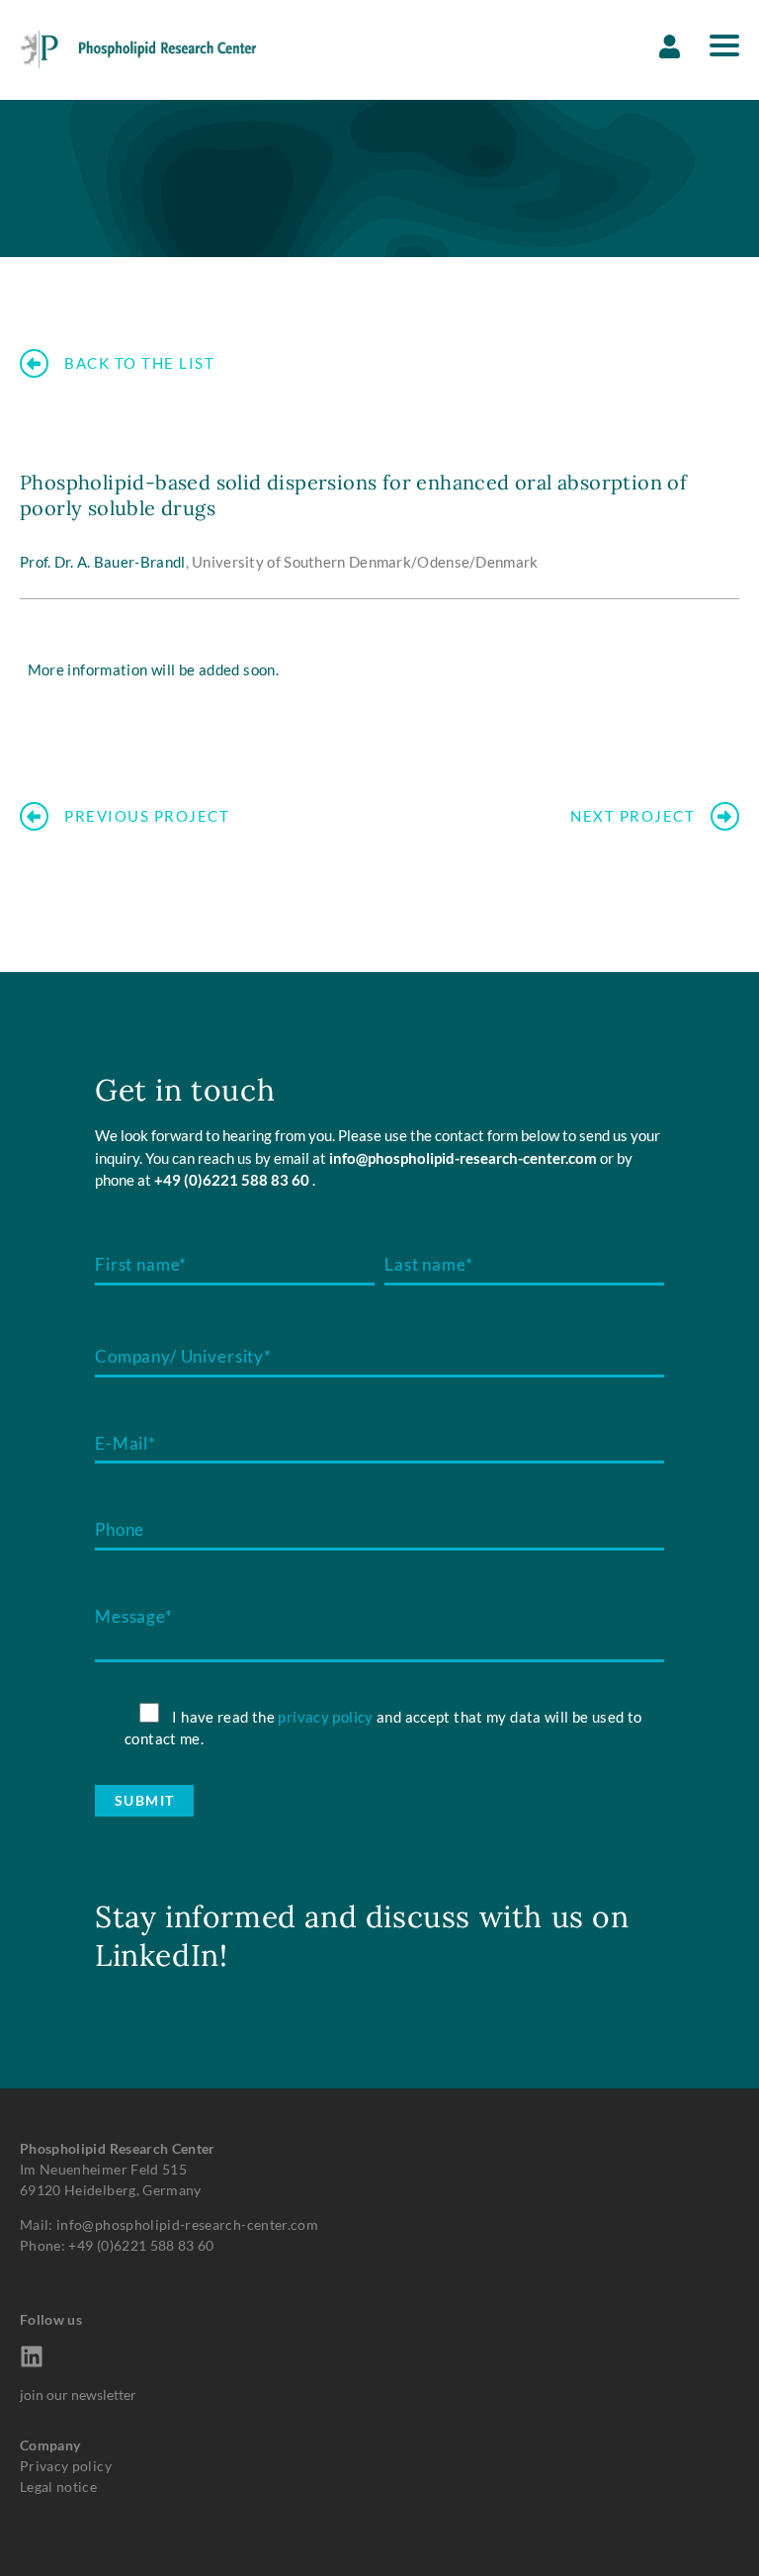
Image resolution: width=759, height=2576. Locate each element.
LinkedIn (157, 1955)
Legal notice (58, 2487)
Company (50, 2445)
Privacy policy (66, 2466)
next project (632, 816)
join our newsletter (78, 2395)
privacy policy (325, 1717)
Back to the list (139, 363)
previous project (147, 816)
